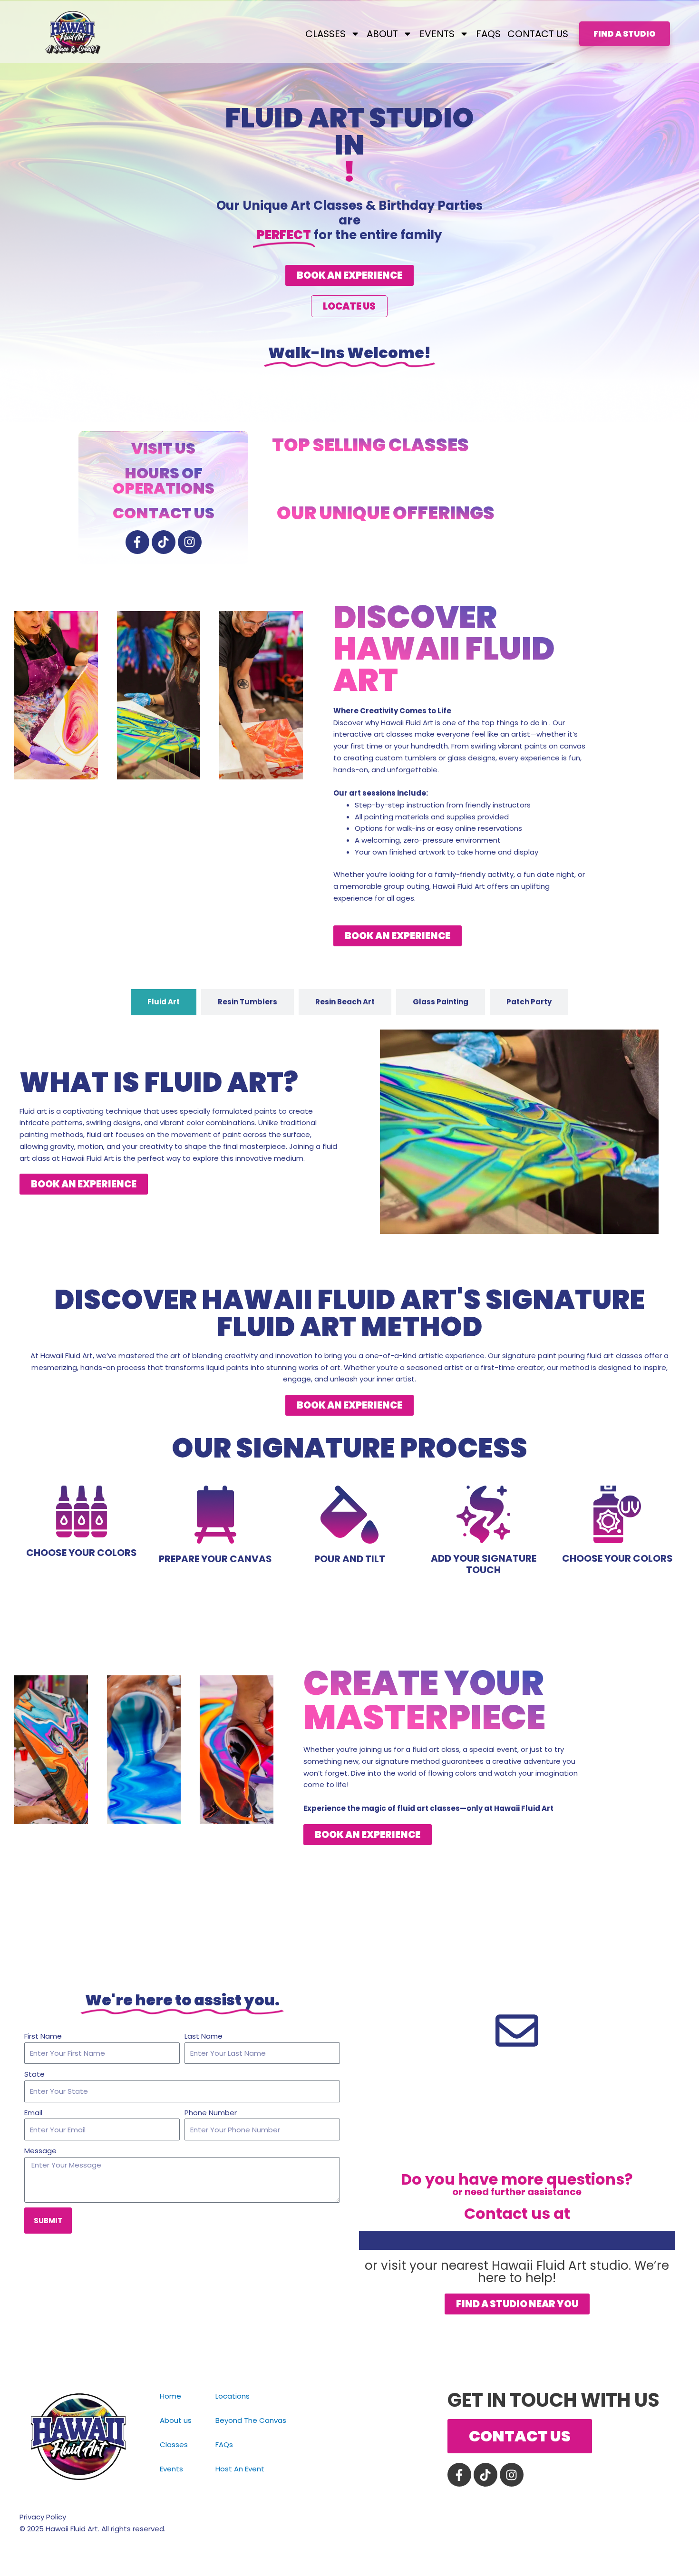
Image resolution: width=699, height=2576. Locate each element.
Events (171, 2469)
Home (170, 2396)
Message (40, 2151)
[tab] (164, 1002)
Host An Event (240, 2469)
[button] (349, 275)
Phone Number (211, 2113)
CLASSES (325, 34)
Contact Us (538, 34)
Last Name (204, 2036)
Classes (174, 2445)
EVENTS (437, 34)
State (34, 2074)
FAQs (488, 34)
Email (33, 2113)
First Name (43, 2036)
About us (176, 2420)
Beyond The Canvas (251, 2420)
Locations (233, 2396)
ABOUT (382, 34)
